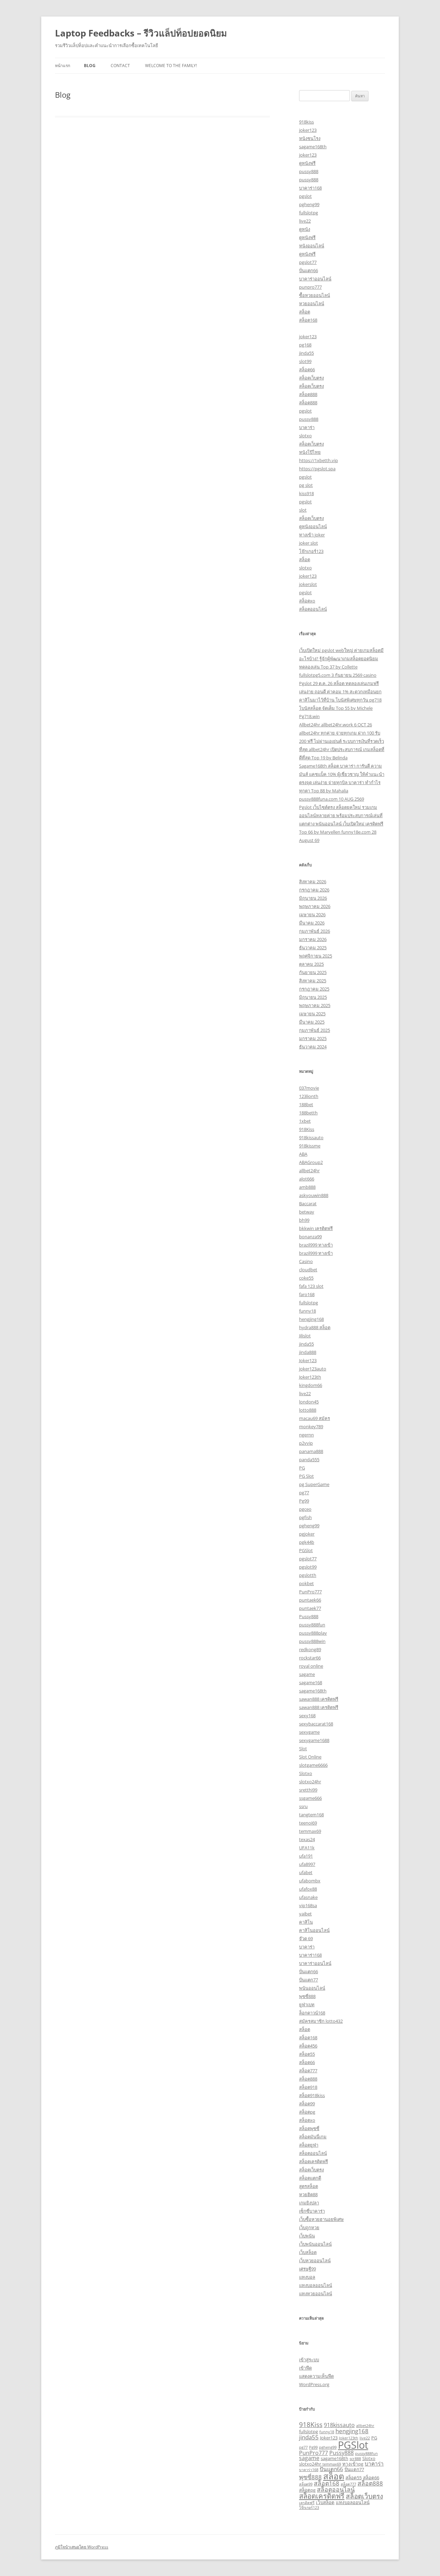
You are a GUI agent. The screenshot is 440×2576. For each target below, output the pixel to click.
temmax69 (310, 1831)
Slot (303, 1749)
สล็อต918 (308, 2087)
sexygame (309, 1732)
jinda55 (306, 353)
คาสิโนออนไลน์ (314, 1930)
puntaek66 (310, 1600)
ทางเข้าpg (353, 2464)
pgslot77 (308, 262)
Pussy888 (309, 1616)
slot (303, 510)
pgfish (305, 1517)
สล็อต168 (308, 320)
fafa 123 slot (311, 1286)
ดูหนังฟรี (307, 163)
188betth (308, 1113)
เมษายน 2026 (312, 915)
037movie (309, 1088)
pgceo (305, 1509)
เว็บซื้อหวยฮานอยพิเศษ (321, 2219)
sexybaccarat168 (316, 1724)
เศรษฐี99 (307, 2269)
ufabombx (310, 1881)
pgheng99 (309, 204)
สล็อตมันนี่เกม (313, 2137)
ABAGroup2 (311, 1162)
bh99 (304, 1220)
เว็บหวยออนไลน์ (315, 2260)
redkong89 (310, 1649)
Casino (306, 1261)
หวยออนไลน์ (312, 303)
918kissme (310, 1146)
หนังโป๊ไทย (310, 452)
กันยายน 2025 (313, 972)
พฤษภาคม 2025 (315, 1005)
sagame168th (313, 147)
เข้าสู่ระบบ (309, 2360)
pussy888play (313, 1633)
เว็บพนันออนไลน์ (315, 2244)
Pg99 (304, 1501)
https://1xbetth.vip (318, 460)
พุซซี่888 (307, 1996)
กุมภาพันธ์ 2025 (315, 1030)
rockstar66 (310, 1658)
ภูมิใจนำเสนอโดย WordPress (82, 2547)
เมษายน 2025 (312, 1014)
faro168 (307, 1294)
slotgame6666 (313, 1765)
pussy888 (309, 171)
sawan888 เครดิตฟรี (319, 1699)
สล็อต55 (307, 2054)
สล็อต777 (308, 2071)
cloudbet (308, 1270)
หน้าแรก (63, 66)
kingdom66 (311, 1385)
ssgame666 (310, 1798)
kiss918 (306, 493)
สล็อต (305, 312)
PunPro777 (310, 1592)
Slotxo (306, 1773)
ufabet (306, 1872)
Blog (90, 66)
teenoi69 (308, 1823)
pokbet (306, 1583)
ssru (303, 1806)
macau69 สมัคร (315, 1418)
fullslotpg (309, 213)
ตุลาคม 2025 (311, 964)
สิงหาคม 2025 (313, 981)
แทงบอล (307, 2277)
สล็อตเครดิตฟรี (313, 2161)
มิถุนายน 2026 (313, 898)
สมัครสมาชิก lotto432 (321, 2021)
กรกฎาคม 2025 (314, 989)
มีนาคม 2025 (312, 1022)
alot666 (307, 1179)
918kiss (306, 122)
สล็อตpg (307, 2112)
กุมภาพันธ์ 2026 (315, 931)
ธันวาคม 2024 (313, 1047)
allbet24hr (309, 1171)
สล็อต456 (308, 2046)
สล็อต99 (307, 2104)
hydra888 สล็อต (315, 1327)
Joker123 (308, 1360)
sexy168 (307, 1715)
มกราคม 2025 (313, 1038)
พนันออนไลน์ (312, 1988)
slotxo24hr (310, 1782)
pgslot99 (308, 1567)
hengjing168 (311, 1319)
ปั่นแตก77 (309, 1980)
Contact (120, 66)
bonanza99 (310, 1237)
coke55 (306, 1278)
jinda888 (308, 1352)
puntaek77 (310, 1608)
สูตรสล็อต (309, 2186)
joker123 (308, 130)
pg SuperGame (314, 1484)
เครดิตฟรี (307, 2503)
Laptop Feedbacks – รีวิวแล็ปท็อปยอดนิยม (141, 33)
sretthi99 (308, 1790)
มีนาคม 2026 (312, 923)
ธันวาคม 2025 (313, 948)
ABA (303, 1154)
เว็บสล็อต (308, 2252)
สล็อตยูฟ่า (309, 2145)
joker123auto (313, 1369)
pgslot (305, 196)
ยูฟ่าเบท (307, 2005)
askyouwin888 (314, 1195)
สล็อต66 (307, 370)
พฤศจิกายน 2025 (316, 956)
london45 (309, 1402)
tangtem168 (311, 1815)
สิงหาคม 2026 (313, 881)
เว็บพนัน (307, 2236)
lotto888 (308, 1410)
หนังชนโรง (310, 138)
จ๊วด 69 (306, 1938)
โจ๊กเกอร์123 (311, 551)
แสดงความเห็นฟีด (316, 2376)
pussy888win (312, 1641)
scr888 (355, 2459)
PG (302, 1468)
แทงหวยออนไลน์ (316, 2294)
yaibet (305, 1914)
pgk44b (307, 1542)
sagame (307, 1674)
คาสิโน (306, 1922)
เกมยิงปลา (309, 2203)
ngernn (306, 1435)
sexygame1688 (314, 1740)
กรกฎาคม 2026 (314, 890)
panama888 (311, 1451)
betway (307, 1212)
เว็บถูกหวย (309, 2227)
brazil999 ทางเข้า (316, 1245)
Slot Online (310, 1757)
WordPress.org (314, 2384)
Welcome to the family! (171, 66)
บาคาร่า (307, 427)
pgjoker (307, 1534)
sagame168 (311, 1682)
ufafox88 (308, 1889)
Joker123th (310, 1377)
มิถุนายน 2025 (313, 997)
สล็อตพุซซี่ (309, 2128)
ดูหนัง (305, 229)
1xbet (305, 1121)
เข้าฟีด (305, 2368)
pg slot (306, 485)
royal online (311, 1666)
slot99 (305, 361)
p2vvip (306, 1443)
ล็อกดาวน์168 (312, 2013)
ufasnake (308, 1897)
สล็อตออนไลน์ (313, 609)
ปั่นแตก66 (309, 270)
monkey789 (311, 1426)
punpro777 (310, 287)
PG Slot (306, 1476)
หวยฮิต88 (308, 2194)
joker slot (309, 543)
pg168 (305, 345)
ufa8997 (307, 1864)
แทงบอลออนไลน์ (316, 2285)
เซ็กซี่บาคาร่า (312, 2211)
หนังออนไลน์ (312, 246)
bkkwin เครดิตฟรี (316, 1228)
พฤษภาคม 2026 (315, 906)
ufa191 (306, 1856)
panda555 (309, 1460)
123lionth (309, 1096)
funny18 (307, 1311)
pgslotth (308, 1575)
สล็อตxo (307, 601)
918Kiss (307, 1129)
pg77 (304, 1493)
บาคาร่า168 (310, 188)
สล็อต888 (308, 394)
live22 (305, 221)
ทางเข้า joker (312, 535)
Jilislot (305, 1336)
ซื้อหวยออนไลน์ (315, 295)
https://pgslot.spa (317, 469)
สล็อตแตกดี (310, 2178)
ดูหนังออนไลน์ (313, 526)
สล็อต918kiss (312, 2095)
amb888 (307, 1187)
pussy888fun (312, 1625)
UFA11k (307, 1848)
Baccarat (308, 1204)
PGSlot (306, 1550)
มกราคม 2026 (313, 939)
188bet (306, 1104)
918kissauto (311, 1137)
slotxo (305, 436)
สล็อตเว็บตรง (311, 378)
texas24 (307, 1839)
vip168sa (308, 1905)
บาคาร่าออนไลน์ (315, 279)
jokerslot (308, 584)
